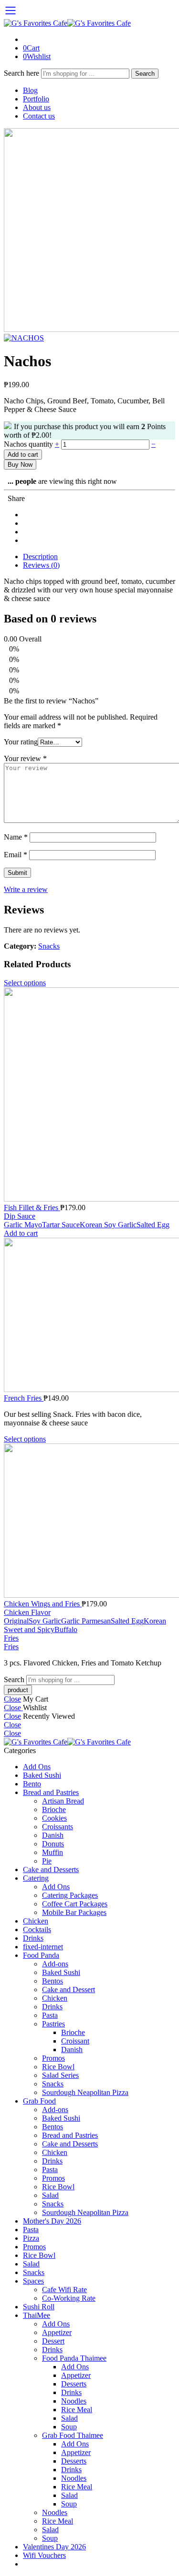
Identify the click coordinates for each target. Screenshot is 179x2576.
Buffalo (66, 1629)
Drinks (33, 1938)
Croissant (75, 2041)
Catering (36, 1878)
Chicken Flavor (27, 1612)
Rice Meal (77, 2410)
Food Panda (41, 1955)
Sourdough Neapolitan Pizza (85, 2092)
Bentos (53, 1981)
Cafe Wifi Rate (64, 2290)
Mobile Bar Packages (74, 1912)
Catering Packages (70, 1895)
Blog (30, 90)
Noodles (74, 2401)
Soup (69, 2427)
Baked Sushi (42, 1775)
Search (145, 74)
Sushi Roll (39, 2307)
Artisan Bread (63, 1801)
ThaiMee (37, 2315)
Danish (53, 1835)
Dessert (53, 2341)
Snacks (49, 946)
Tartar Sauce (61, 1225)
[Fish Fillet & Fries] (89, 1095)
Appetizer (57, 2332)
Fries (11, 1638)
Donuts (53, 1844)
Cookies (54, 1818)
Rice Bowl (58, 2067)
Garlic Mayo (23, 1225)
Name (16, 837)
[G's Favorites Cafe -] (67, 23)
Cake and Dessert (68, 1990)
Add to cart (23, 455)
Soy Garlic (45, 1621)
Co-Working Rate (69, 2298)
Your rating (21, 742)
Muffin (53, 1852)
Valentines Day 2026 (54, 2547)
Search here (22, 73)
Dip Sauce (20, 1216)
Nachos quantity (29, 444)
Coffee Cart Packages (75, 1904)
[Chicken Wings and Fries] (89, 1522)
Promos (53, 2058)
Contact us (39, 116)
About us (37, 107)
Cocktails (37, 1929)
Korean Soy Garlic (108, 1225)
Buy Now (20, 465)
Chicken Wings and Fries (43, 1604)
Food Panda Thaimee (74, 2358)
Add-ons (55, 1964)
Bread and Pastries (51, 1792)
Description (40, 556)
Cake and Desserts (51, 1869)
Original (16, 1621)
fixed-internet (43, 1947)
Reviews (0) (41, 565)
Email (16, 855)
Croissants (58, 1827)
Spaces (33, 2281)
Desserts (74, 2384)
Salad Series (60, 2075)
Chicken (36, 1921)
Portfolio (36, 99)
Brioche (54, 1809)
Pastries (53, 2024)
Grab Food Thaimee (73, 2435)
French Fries (24, 1398)
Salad (50, 2195)
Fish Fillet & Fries (32, 1208)
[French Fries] (89, 1316)
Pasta (50, 2015)
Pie (47, 1861)
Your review (25, 758)
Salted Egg (153, 1225)
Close (12, 1699)
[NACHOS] (24, 338)
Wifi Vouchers (44, 2555)
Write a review (26, 889)
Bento (32, 1784)
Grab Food (39, 2101)
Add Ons (37, 1767)
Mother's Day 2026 (52, 2221)
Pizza (31, 2238)
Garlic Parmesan (86, 1621)
